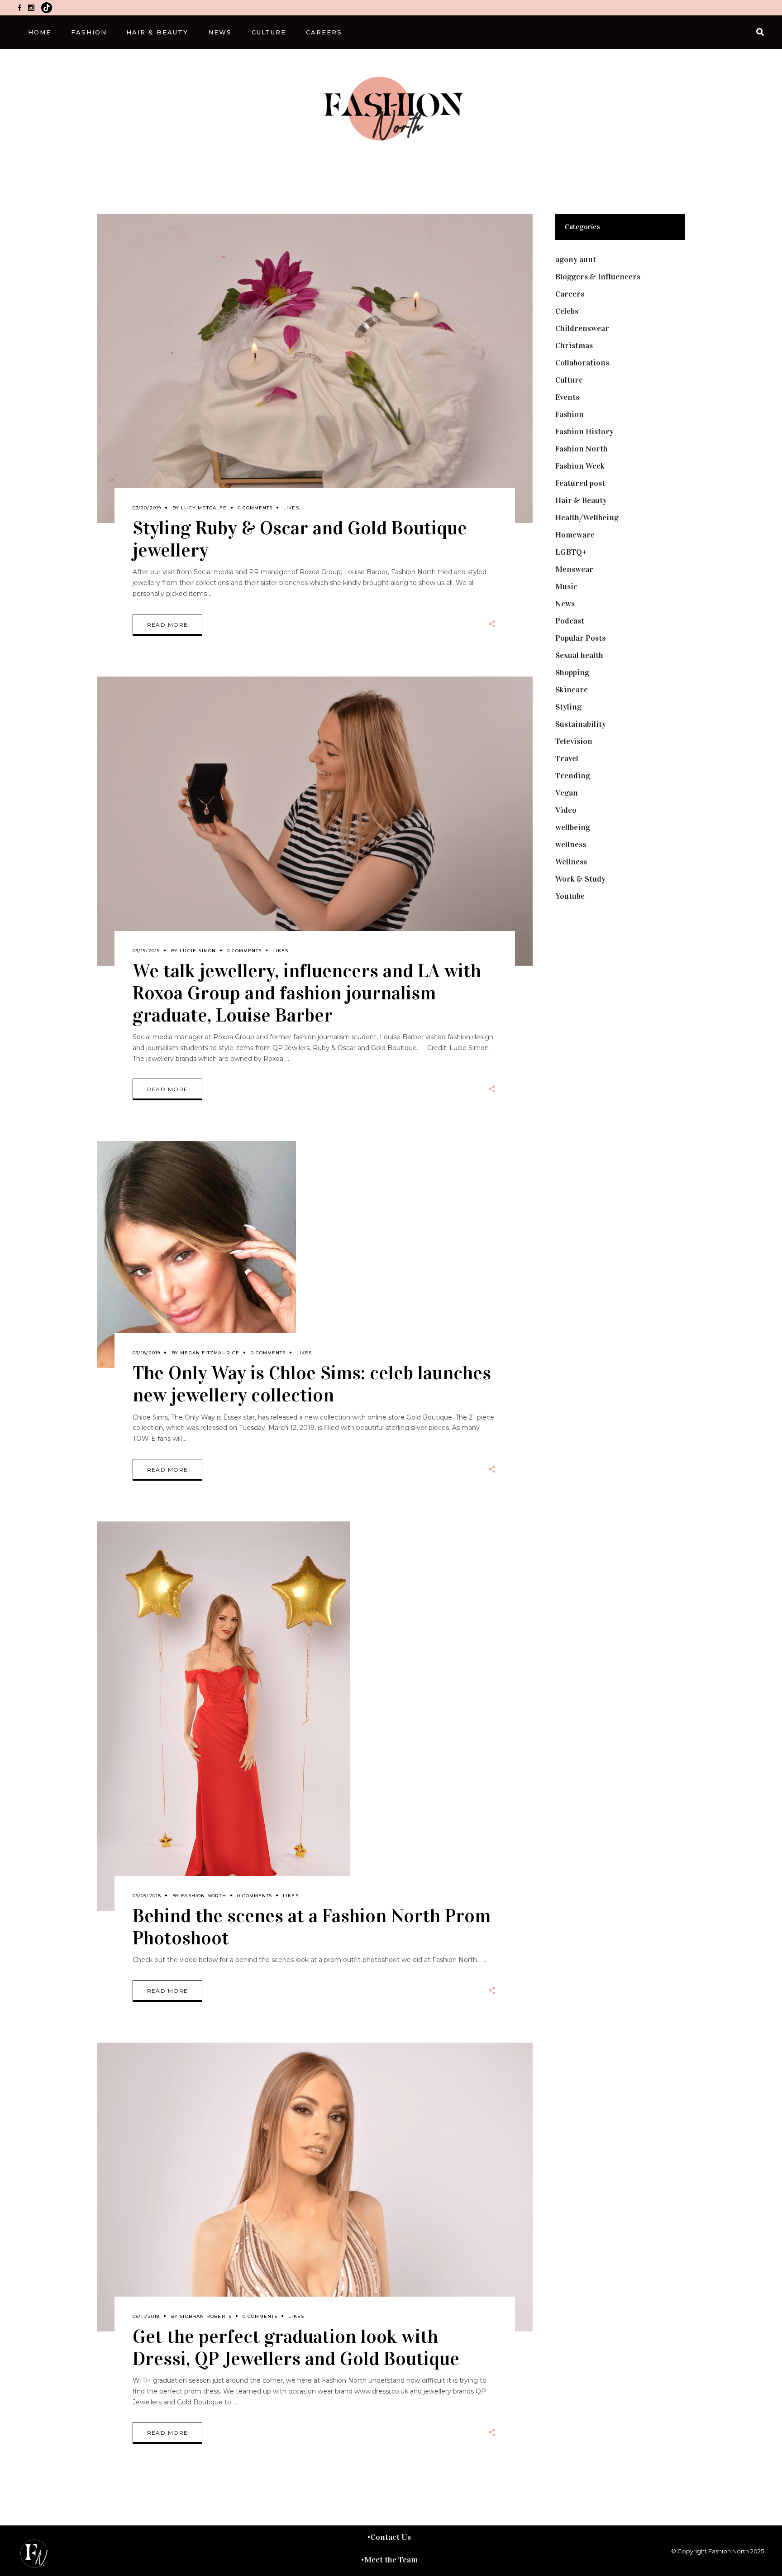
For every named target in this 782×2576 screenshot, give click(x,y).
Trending (573, 776)
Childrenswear (582, 328)
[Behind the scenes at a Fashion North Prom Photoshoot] (223, 1716)
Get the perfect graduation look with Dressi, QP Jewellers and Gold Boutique (296, 2347)
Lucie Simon (198, 951)
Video (566, 810)
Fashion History (584, 432)
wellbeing (573, 827)
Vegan (567, 793)
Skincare (572, 690)
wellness (571, 844)
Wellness (571, 862)
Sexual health (579, 655)
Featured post (580, 483)
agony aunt (576, 259)
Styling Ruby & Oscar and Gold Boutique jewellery (300, 539)
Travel (567, 758)
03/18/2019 (147, 1353)
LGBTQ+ (571, 552)
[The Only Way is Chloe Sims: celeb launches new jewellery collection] (196, 1254)
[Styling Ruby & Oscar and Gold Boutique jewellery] (315, 368)
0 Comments (255, 508)
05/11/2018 (146, 2316)
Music (566, 586)
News (565, 604)
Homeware (575, 535)
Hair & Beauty (581, 500)
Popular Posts (580, 638)
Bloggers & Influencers (598, 277)
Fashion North (204, 1896)
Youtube (570, 896)
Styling (568, 707)
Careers (570, 294)
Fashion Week (580, 466)
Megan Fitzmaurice (210, 1353)
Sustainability (581, 724)
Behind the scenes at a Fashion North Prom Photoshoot (312, 1927)
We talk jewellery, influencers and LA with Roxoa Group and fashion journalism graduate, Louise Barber (307, 993)
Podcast (570, 621)
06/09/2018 (147, 1896)
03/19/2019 (146, 951)
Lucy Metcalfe (204, 508)
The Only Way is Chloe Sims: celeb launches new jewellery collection (312, 1384)
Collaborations (582, 363)
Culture (569, 380)
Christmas (574, 345)
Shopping (572, 672)
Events (567, 397)
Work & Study (580, 879)
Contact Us (391, 2537)
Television (574, 741)
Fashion (570, 414)
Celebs (567, 311)
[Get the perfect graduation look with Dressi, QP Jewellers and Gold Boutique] (315, 2187)
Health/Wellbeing (587, 518)
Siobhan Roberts (206, 2316)
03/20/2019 (147, 508)
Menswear (574, 569)
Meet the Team (391, 2560)
